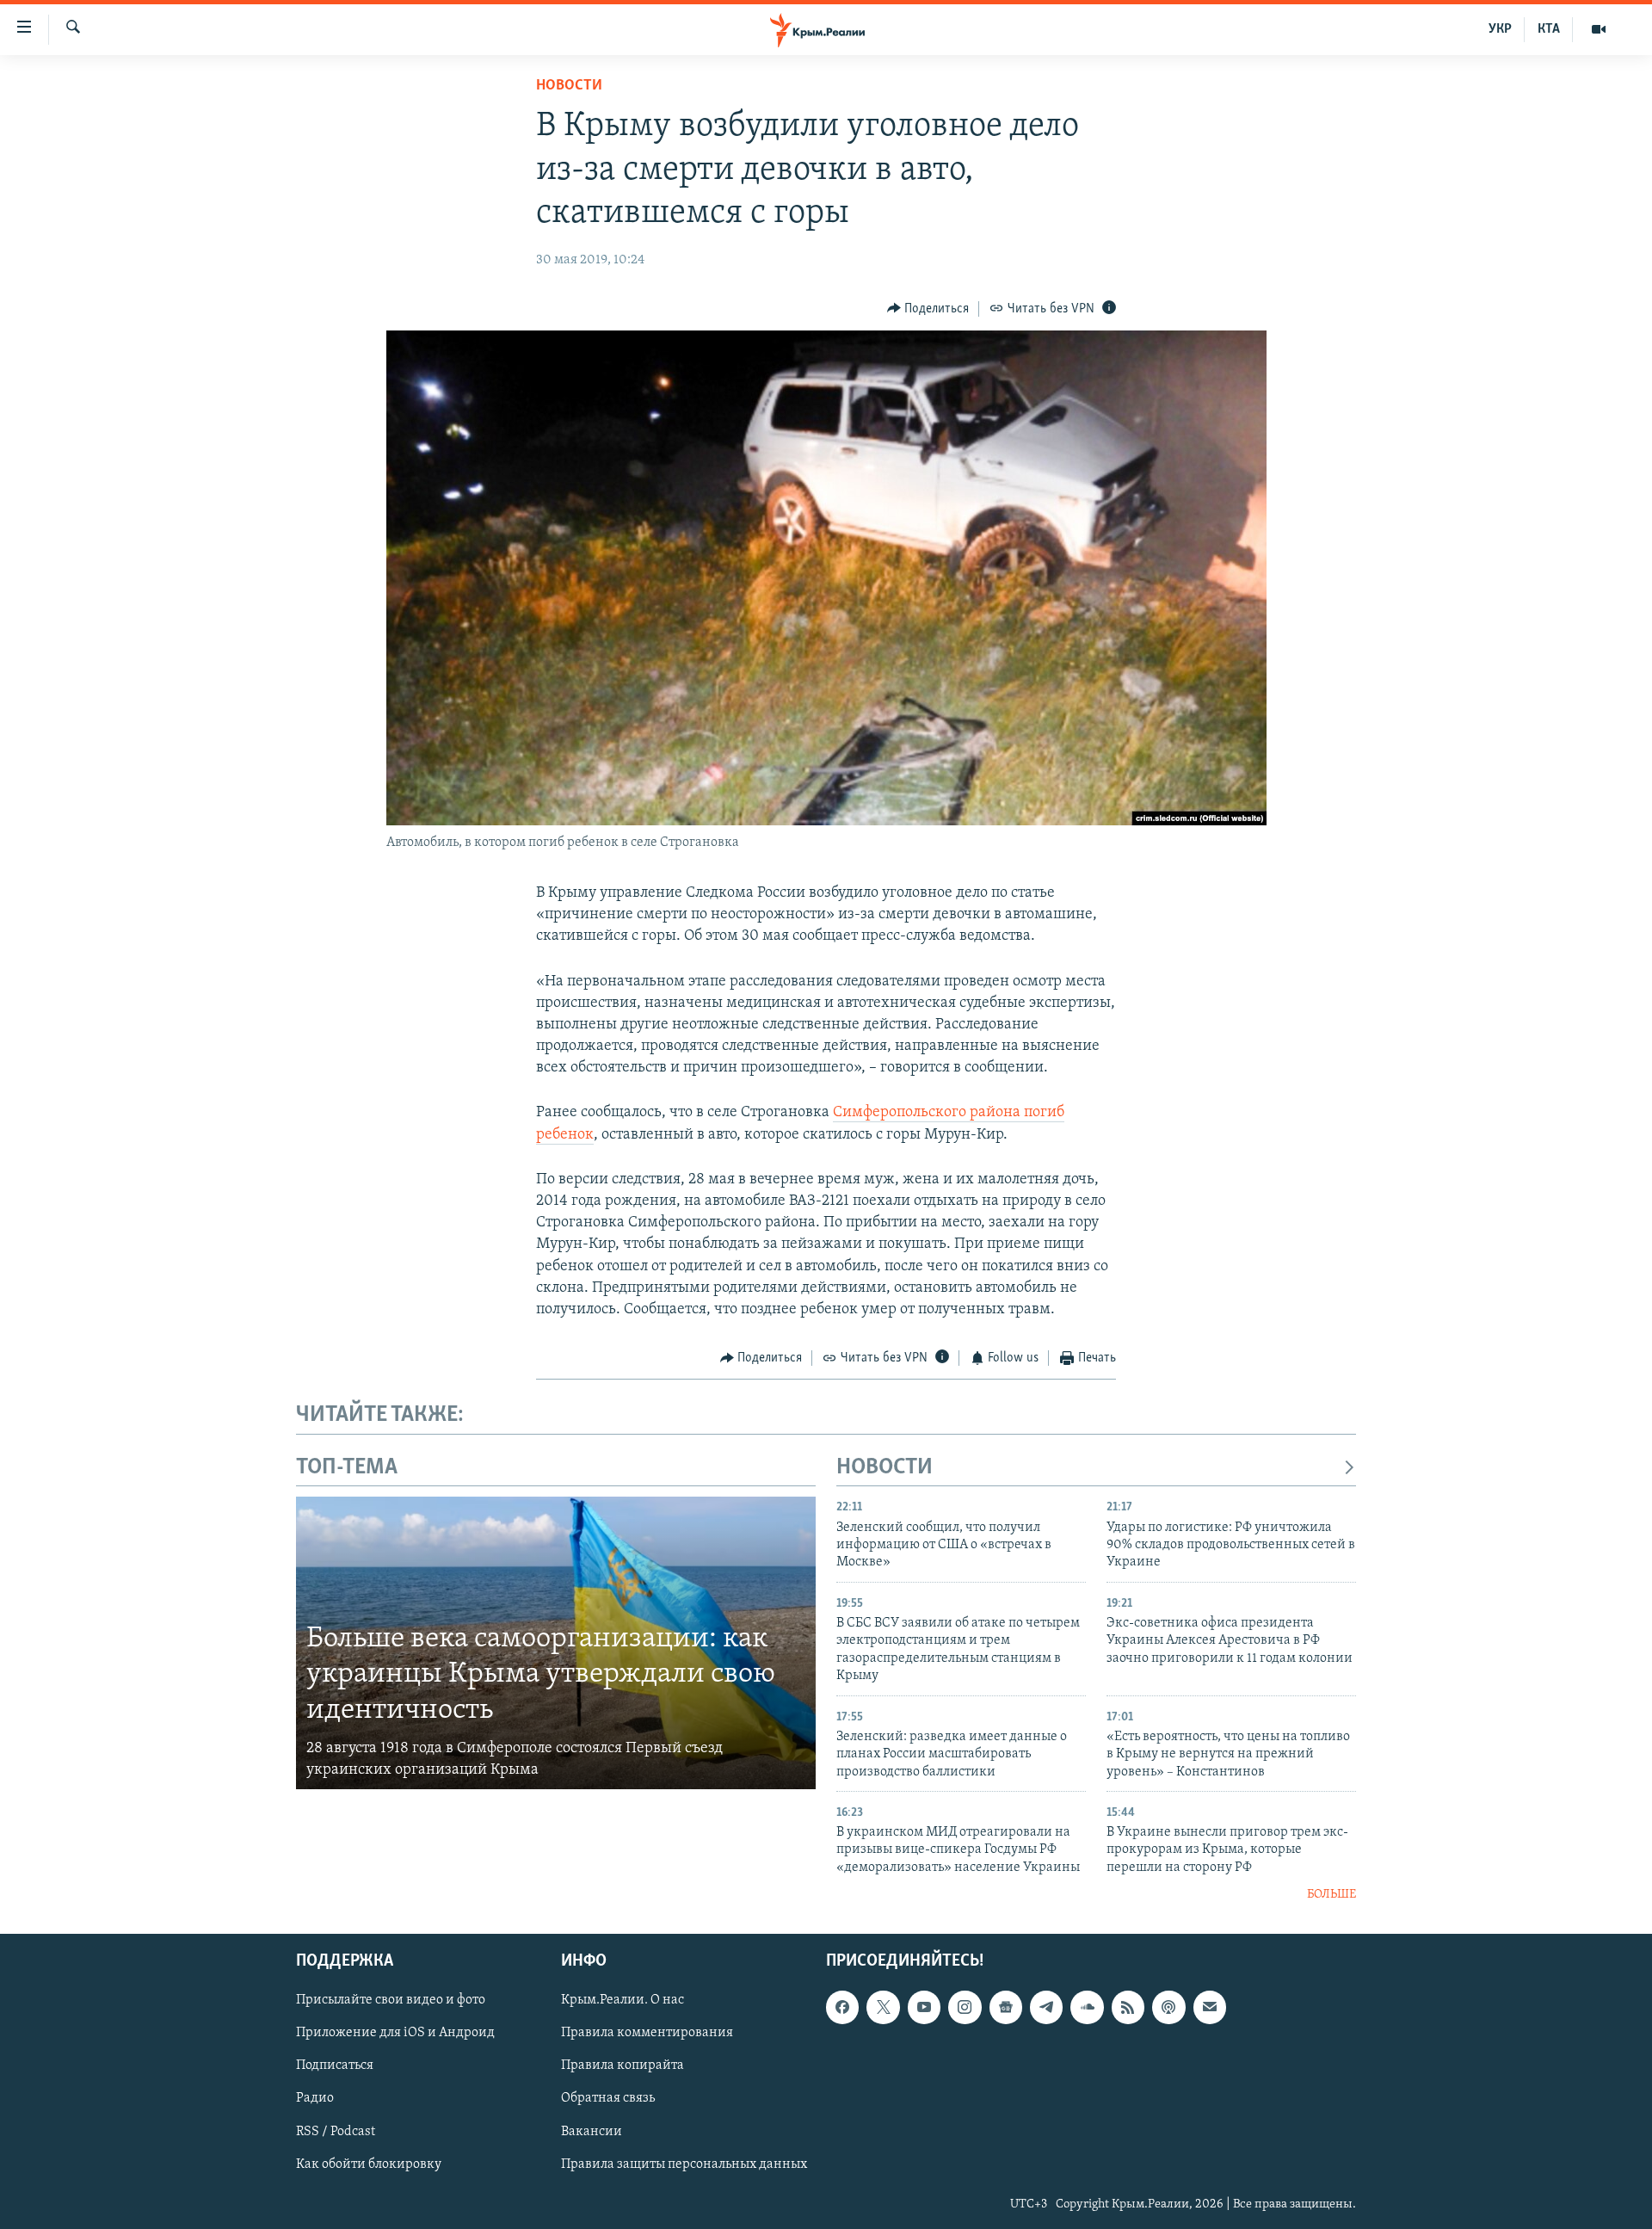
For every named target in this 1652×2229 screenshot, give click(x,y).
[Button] (928, 309)
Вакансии (592, 2131)
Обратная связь (608, 2098)
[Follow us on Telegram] (1046, 2007)
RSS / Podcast (336, 2131)
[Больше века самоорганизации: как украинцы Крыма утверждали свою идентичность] (556, 1643)
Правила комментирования (647, 2033)
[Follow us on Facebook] (842, 2007)
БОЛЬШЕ (1331, 1895)
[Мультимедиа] (1599, 29)
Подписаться (335, 2065)
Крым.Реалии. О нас (623, 2000)
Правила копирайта (623, 2065)
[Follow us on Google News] (1006, 2007)
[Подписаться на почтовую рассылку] (1210, 2007)
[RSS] (1128, 2007)
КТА (1549, 29)
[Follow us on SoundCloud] (1087, 2007)
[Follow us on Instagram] (965, 2007)
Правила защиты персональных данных (684, 2164)
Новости (569, 86)
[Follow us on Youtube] (924, 2007)
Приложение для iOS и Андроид (395, 2033)
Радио (315, 2098)
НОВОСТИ (885, 1468)
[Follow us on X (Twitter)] (883, 2007)
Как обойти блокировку (369, 2164)
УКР (1500, 29)
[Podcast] (1168, 2007)
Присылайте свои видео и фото (391, 2000)
